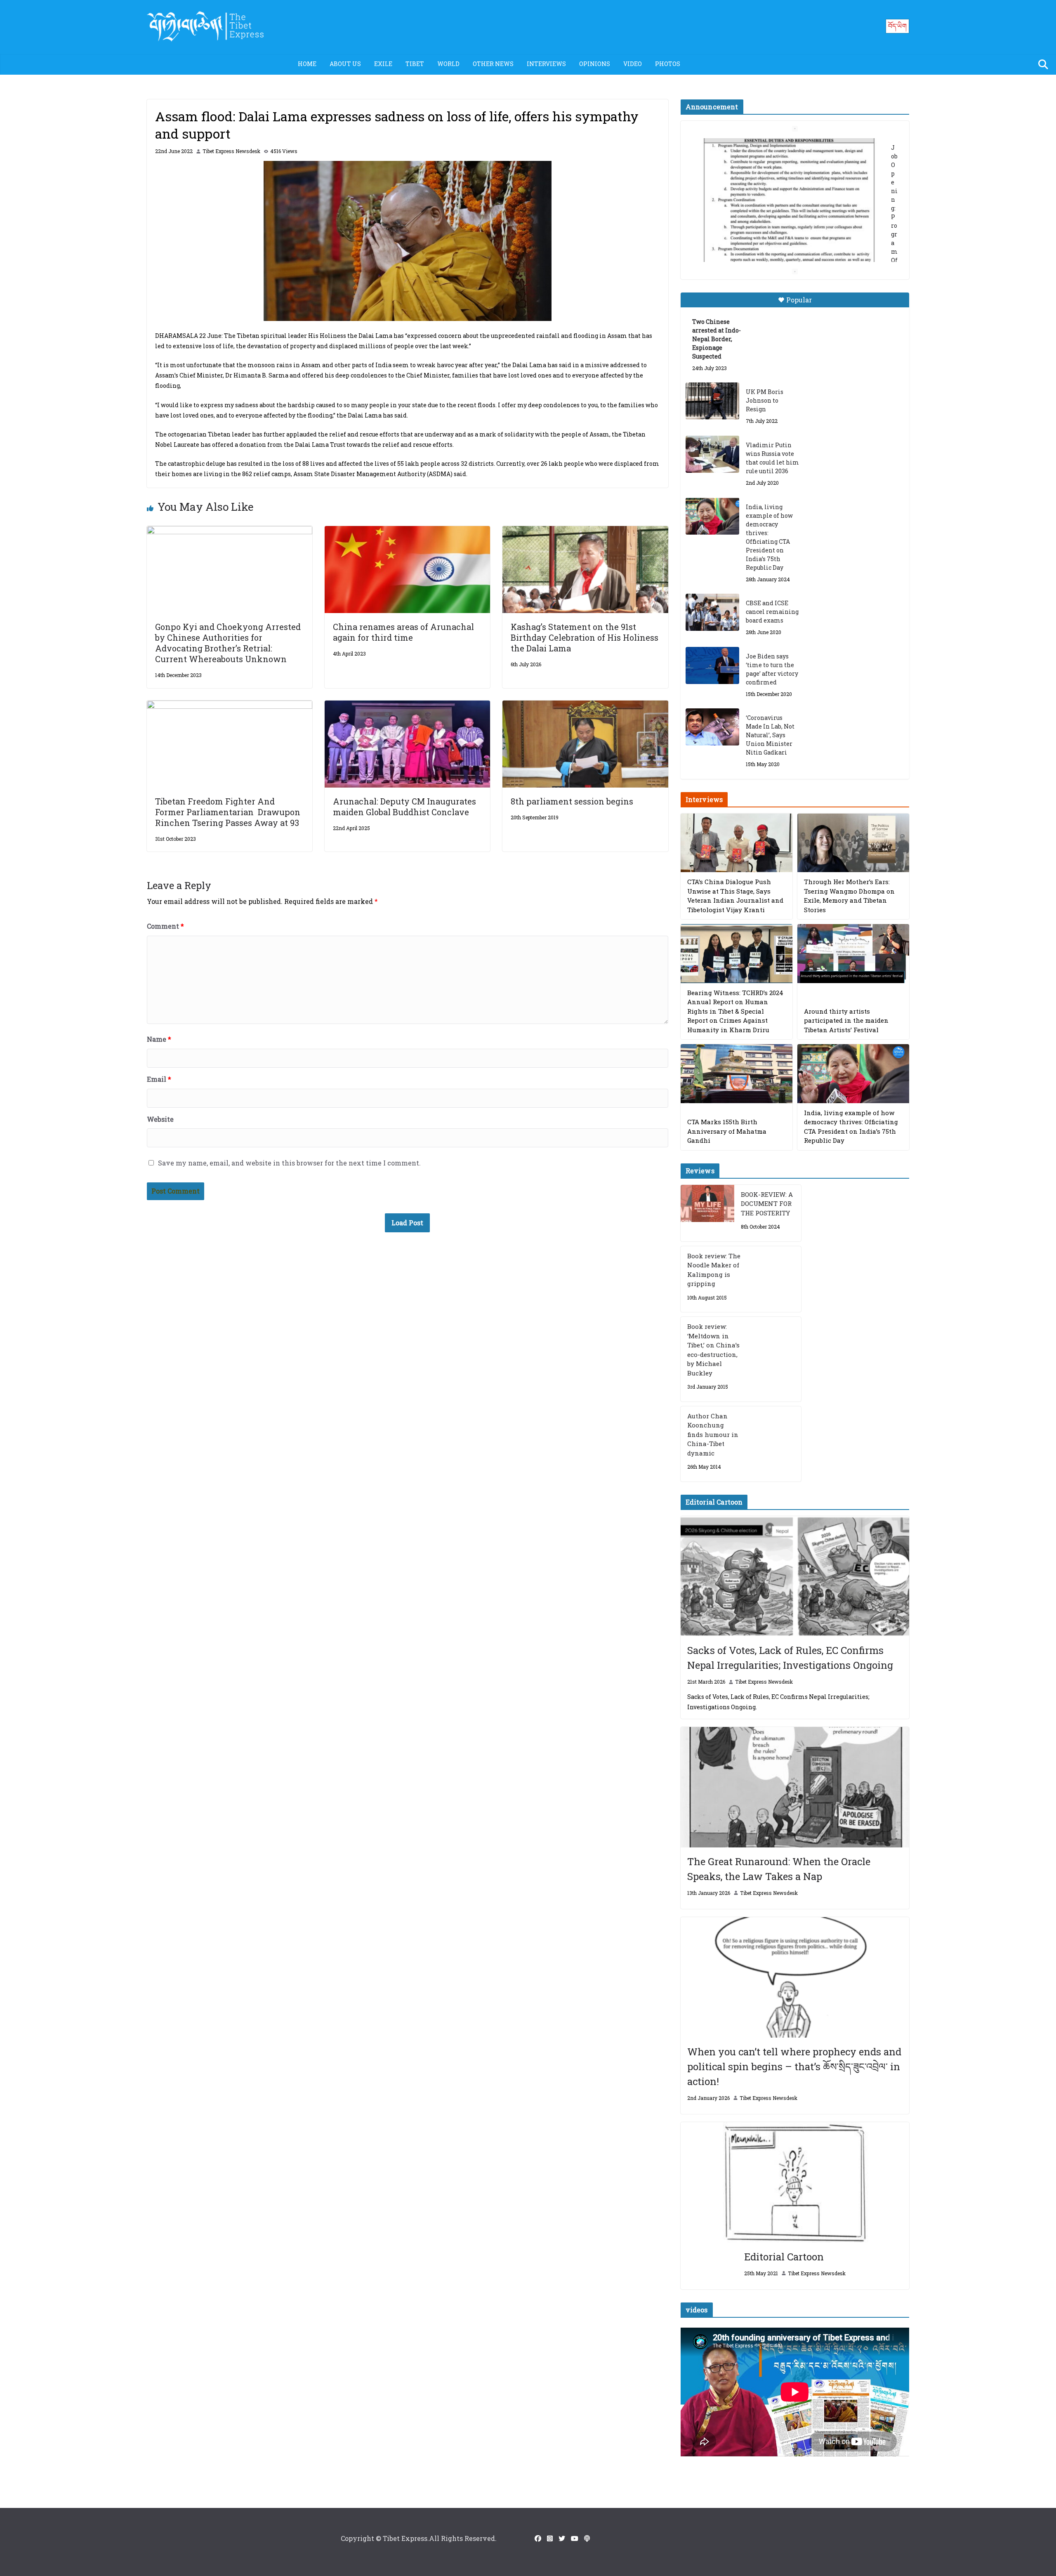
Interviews (546, 64)
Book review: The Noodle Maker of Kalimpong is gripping (714, 1270)
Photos (668, 64)
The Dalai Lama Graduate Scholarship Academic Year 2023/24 (782, 147)
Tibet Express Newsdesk (231, 151)
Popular (799, 300)
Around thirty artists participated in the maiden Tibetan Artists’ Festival (846, 1020)
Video (633, 64)
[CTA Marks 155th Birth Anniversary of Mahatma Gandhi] (737, 1074)
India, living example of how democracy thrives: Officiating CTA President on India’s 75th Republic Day (769, 537)
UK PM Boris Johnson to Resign (765, 400)
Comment (165, 926)
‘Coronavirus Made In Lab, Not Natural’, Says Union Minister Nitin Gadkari (770, 735)
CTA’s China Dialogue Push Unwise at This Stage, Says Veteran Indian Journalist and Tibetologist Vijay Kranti (735, 896)
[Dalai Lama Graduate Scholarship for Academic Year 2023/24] (785, 246)
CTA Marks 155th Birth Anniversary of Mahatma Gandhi (727, 1131)
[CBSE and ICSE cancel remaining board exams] (712, 612)
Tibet (415, 64)
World (448, 64)
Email (159, 1079)
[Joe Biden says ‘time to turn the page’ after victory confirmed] (712, 665)
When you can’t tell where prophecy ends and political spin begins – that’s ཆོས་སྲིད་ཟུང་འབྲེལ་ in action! (794, 2066)
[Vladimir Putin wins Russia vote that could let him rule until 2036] (712, 454)
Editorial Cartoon (784, 2257)
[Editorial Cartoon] (795, 2182)
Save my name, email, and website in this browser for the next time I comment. (289, 1163)
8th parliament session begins (572, 801)
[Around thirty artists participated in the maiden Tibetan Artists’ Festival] (853, 954)
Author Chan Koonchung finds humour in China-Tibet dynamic (713, 1434)
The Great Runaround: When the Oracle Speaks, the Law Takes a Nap (779, 1869)
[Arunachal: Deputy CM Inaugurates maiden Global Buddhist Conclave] (407, 706)
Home (307, 64)
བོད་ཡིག (897, 26)
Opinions (595, 64)
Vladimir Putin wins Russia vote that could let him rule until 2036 (772, 458)
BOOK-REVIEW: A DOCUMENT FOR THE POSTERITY (767, 1204)
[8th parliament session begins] (585, 706)
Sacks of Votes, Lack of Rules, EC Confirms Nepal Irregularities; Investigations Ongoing (790, 1658)
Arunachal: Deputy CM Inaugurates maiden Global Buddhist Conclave (404, 807)
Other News (493, 64)
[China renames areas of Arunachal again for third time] (407, 532)
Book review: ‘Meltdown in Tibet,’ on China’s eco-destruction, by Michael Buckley (713, 1350)
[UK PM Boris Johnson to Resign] (712, 401)
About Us (345, 64)
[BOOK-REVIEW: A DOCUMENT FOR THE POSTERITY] (707, 1213)
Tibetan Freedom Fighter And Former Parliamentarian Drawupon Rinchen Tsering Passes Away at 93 (228, 812)
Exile (383, 64)
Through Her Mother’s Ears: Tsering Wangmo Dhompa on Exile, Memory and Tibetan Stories (849, 896)
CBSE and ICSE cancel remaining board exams (772, 612)
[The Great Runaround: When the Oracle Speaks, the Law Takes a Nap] (795, 1787)
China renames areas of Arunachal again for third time (403, 632)
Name (159, 1039)
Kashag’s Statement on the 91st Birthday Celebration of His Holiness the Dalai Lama (585, 637)
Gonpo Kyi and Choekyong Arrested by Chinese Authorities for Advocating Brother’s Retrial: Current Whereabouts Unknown (228, 643)
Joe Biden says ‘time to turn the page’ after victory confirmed (772, 669)
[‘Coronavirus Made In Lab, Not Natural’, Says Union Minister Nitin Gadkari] (712, 727)
